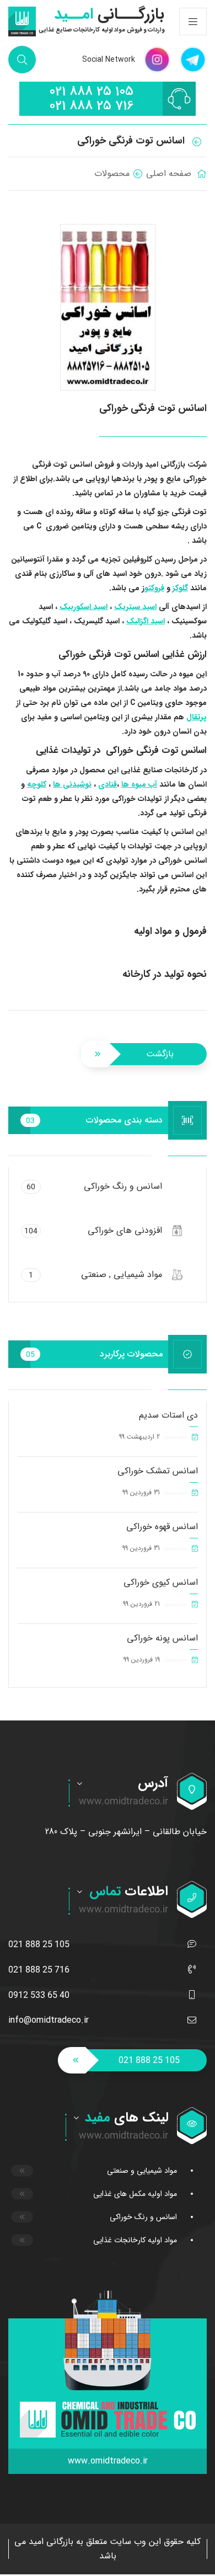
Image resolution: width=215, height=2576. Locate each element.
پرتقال (197, 717)
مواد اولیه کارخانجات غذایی (135, 2240)
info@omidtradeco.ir (49, 2020)
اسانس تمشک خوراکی (158, 1471)
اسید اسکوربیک (84, 607)
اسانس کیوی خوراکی (161, 1582)
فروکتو (154, 588)
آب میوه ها (139, 784)
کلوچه (37, 784)
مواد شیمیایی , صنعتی (95, 1274)
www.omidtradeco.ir (108, 2461)
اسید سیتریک (135, 607)
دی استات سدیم (168, 1415)
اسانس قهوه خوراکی (162, 1527)
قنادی (108, 784)
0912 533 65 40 (39, 1995)
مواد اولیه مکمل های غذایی (135, 2194)
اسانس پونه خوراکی (162, 1638)
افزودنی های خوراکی (93, 1230)
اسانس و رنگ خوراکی (94, 1186)
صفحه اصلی (169, 173)
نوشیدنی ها (72, 784)
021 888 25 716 (91, 106)
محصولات (112, 173)
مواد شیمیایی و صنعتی (142, 2171)
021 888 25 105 (91, 92)
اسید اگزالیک (146, 621)
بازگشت (160, 1054)
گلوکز (180, 588)
